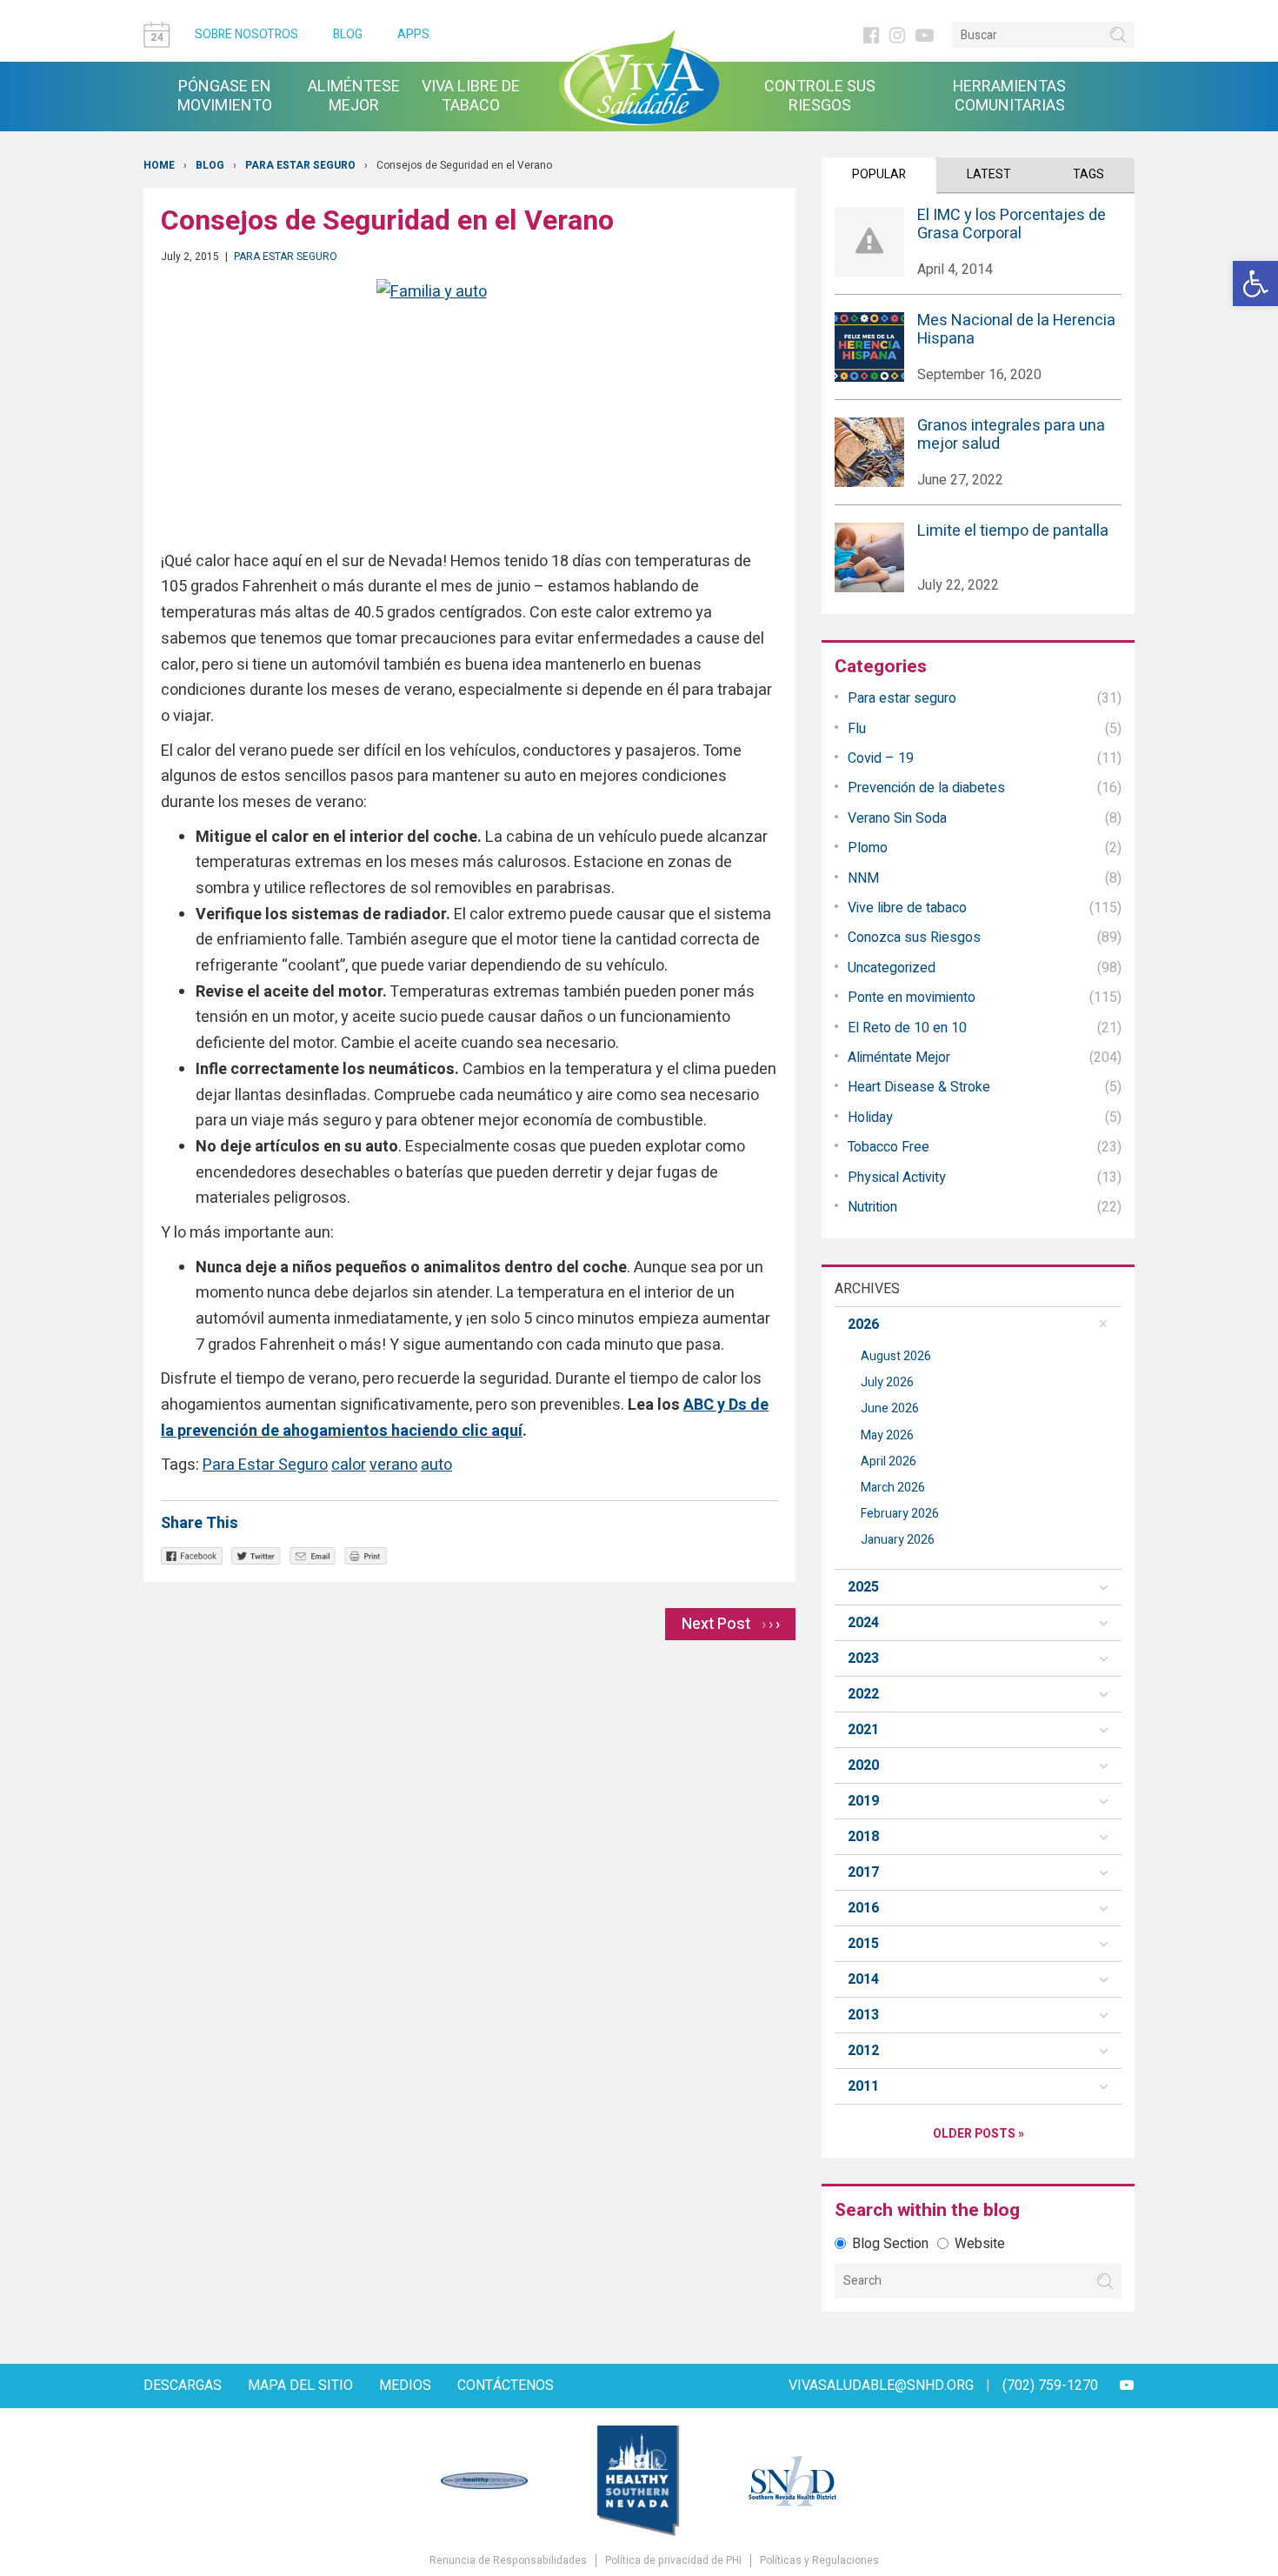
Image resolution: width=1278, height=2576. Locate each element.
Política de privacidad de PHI (673, 2561)
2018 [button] (863, 1837)
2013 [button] (863, 2015)
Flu (857, 729)
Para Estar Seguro (265, 1465)
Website (980, 2244)
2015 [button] (863, 1944)
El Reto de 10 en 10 (907, 1028)
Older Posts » (978, 2134)
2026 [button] (863, 1325)
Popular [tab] (879, 174)
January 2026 (898, 1540)
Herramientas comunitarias (1009, 97)
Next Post (731, 1624)
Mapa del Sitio (300, 2386)
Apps (413, 34)
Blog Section (890, 2244)
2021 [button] (863, 1730)
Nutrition (872, 1207)
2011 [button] (863, 2086)
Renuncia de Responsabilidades (508, 2561)
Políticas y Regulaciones (819, 2561)
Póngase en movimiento (225, 97)
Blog (348, 34)
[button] (1255, 284)
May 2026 (887, 1435)
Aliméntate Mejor (899, 1058)
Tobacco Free (889, 1147)
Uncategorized (892, 968)
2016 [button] (863, 1908)
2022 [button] (863, 1694)
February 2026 (900, 1514)
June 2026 (890, 1408)
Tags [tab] (1088, 174)
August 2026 (896, 1356)
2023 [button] (863, 1658)
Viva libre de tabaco (471, 97)
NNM (863, 878)
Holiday (870, 1118)
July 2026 (887, 1382)
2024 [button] (863, 1623)
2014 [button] (863, 1979)
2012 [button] (863, 2051)
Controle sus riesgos (820, 97)
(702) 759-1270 (1050, 2386)
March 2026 (893, 1488)
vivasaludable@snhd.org (881, 2386)
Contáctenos (506, 2386)
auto (436, 1465)
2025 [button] (863, 1587)
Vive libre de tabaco (907, 908)
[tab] (978, 1325)
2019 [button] (863, 1801)
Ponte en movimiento (912, 998)
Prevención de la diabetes (926, 788)
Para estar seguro (300, 165)
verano (393, 1465)
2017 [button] (863, 1872)
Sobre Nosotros (246, 34)
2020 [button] (863, 1765)
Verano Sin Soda (897, 818)
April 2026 (889, 1462)
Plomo (868, 848)
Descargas (183, 2386)
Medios (405, 2386)
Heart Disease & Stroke (919, 1087)
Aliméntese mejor (354, 97)
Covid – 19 (881, 758)
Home (159, 165)
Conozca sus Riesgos (914, 938)
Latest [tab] (989, 174)
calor (349, 1465)
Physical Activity (897, 1178)
